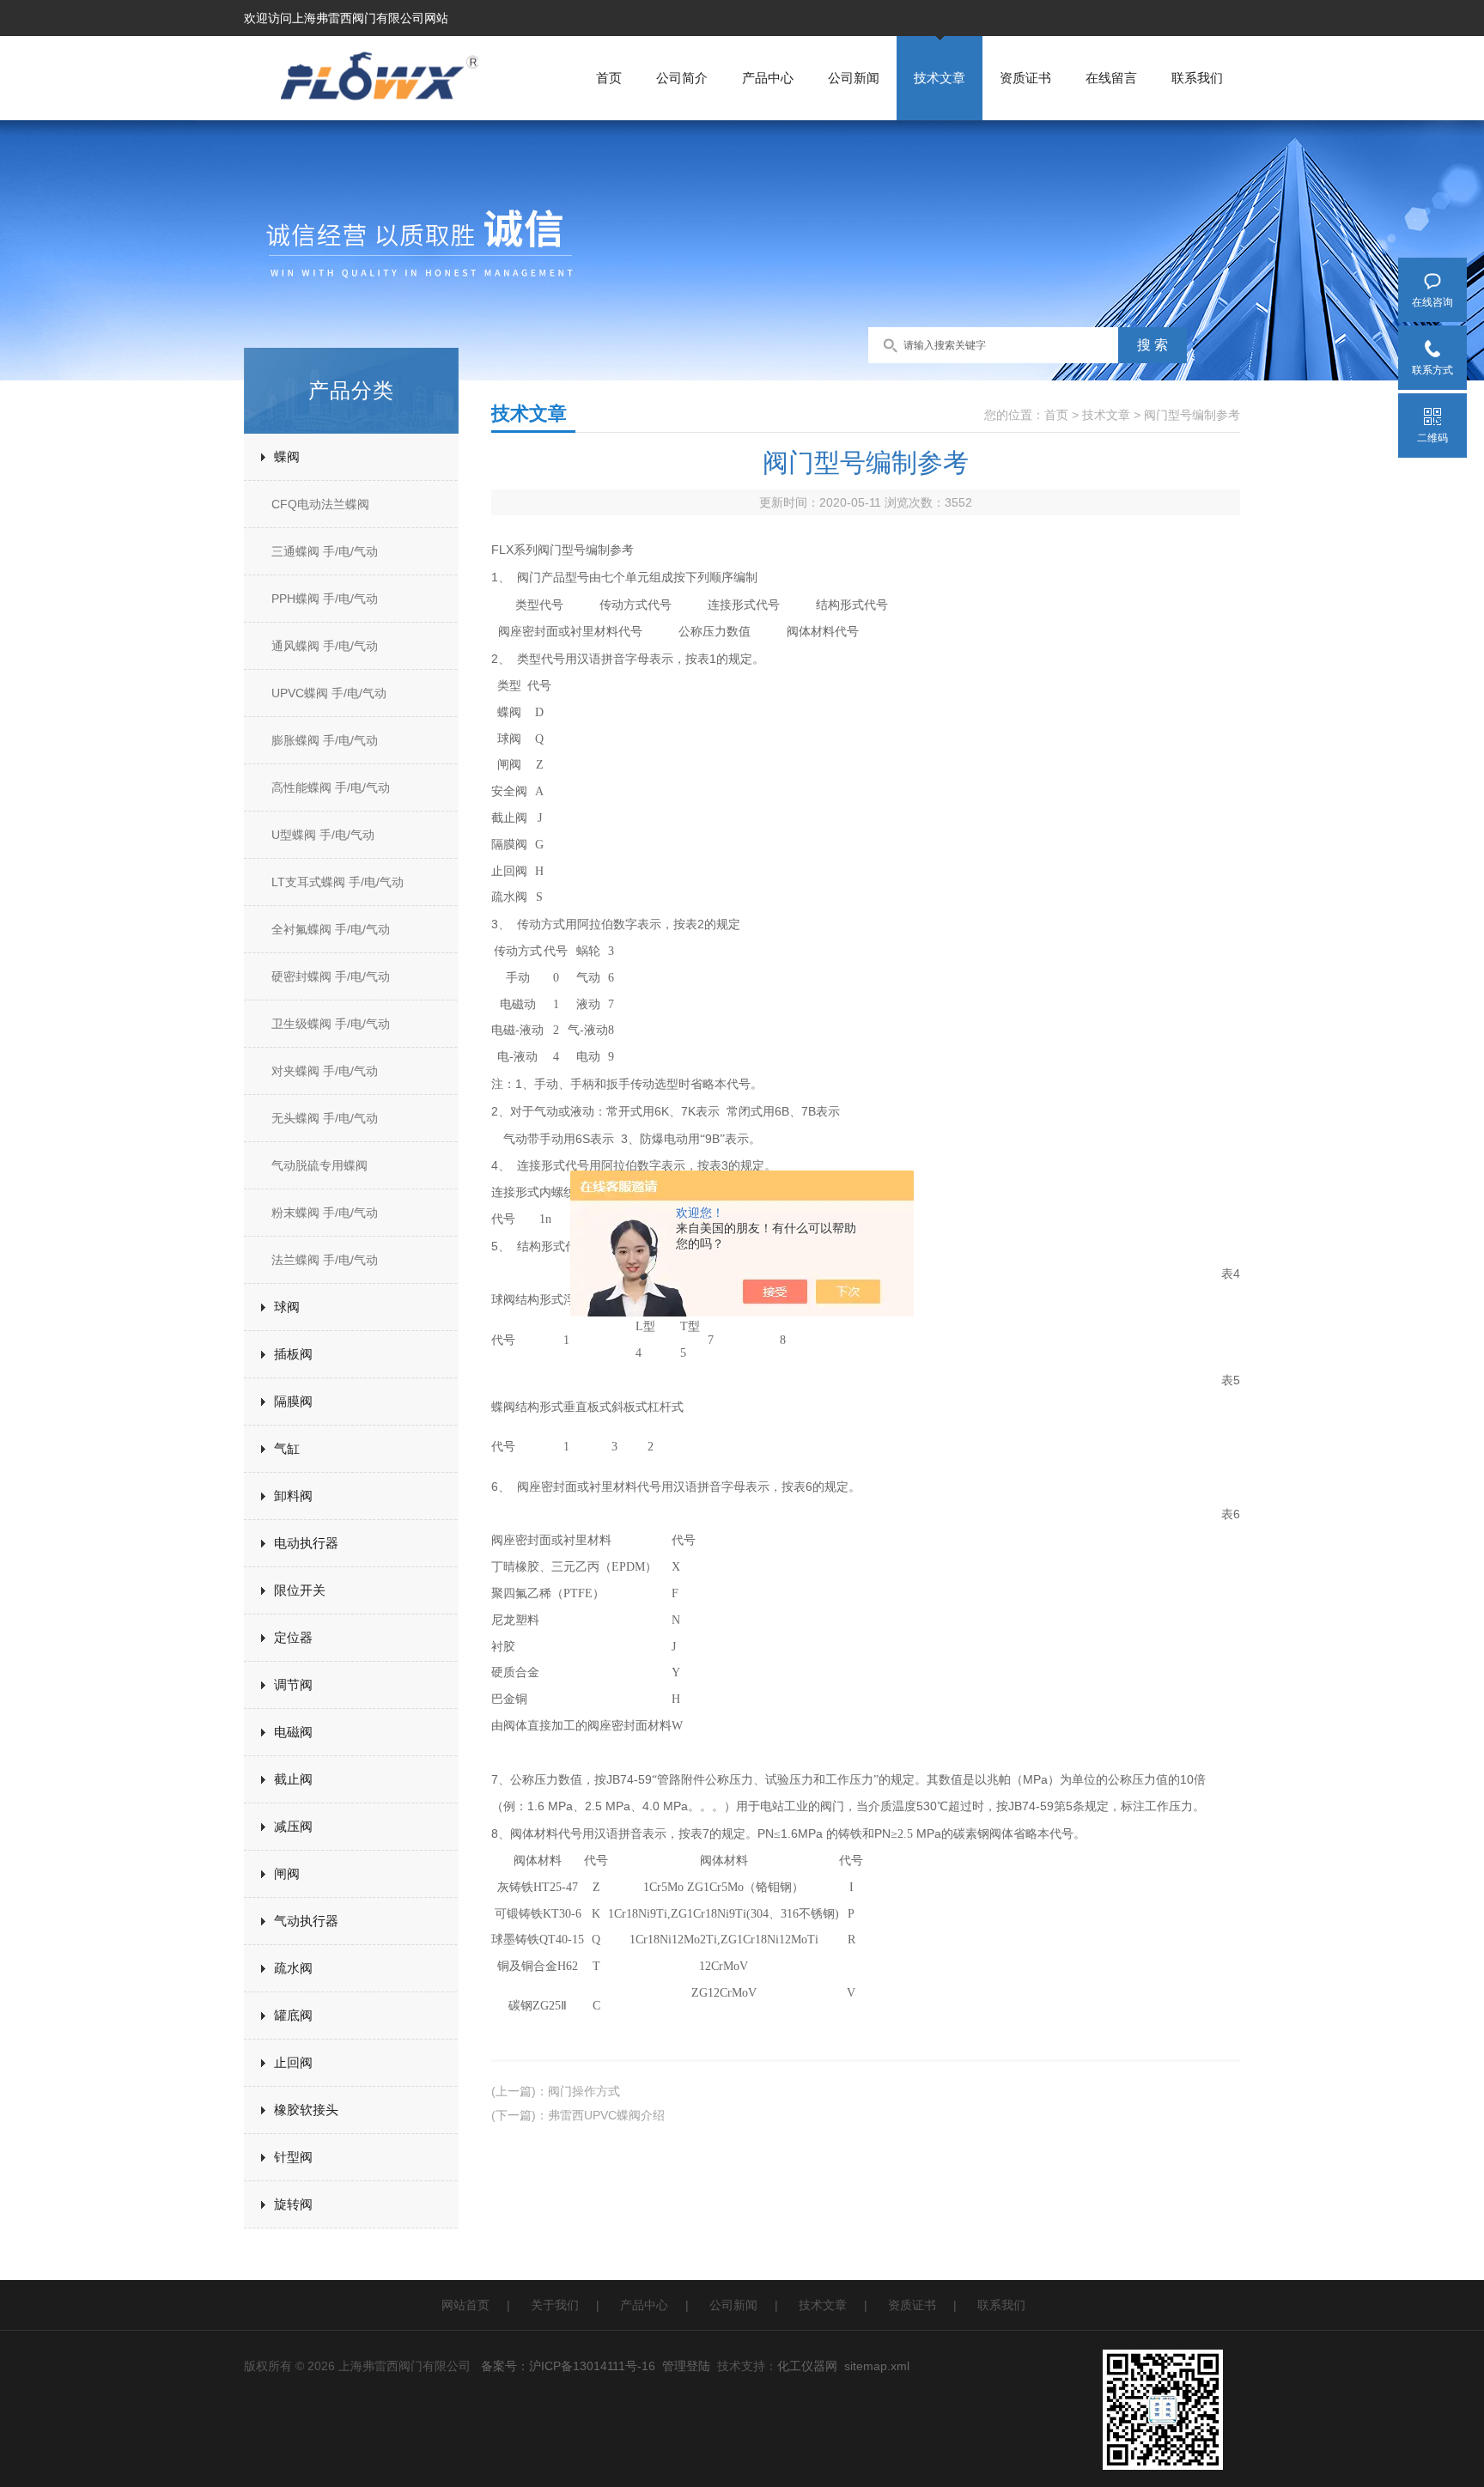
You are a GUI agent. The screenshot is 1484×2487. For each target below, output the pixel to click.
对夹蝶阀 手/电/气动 (325, 1071)
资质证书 (1025, 78)
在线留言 (1111, 78)
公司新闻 (854, 78)
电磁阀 (293, 1732)
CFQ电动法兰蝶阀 (320, 504)
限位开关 (300, 1590)
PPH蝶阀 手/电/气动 (325, 599)
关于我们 (555, 2305)
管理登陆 (686, 2366)
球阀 (287, 1307)
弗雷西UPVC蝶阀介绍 (606, 2115)
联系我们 (1197, 78)
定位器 (293, 1637)
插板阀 (293, 1354)
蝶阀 (287, 456)
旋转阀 (293, 2204)
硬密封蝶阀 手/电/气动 (331, 976)
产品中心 (768, 78)
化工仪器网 (807, 2366)
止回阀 (293, 2062)
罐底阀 (293, 2015)
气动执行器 (306, 1921)
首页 (609, 78)
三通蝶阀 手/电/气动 (325, 551)
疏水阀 (293, 1968)
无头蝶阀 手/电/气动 (325, 1118)
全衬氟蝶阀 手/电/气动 (331, 929)
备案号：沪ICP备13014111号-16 (568, 2366)
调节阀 (293, 1684)
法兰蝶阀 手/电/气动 (325, 1260)
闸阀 (287, 1873)
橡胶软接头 (306, 2110)
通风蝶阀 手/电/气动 (325, 646)
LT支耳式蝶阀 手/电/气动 (338, 882)
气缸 (287, 1448)
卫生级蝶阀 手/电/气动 (331, 1024)
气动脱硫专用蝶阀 (319, 1165)
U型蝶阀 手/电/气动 (323, 835)
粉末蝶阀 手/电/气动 (325, 1213)
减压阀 (293, 1826)
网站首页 (465, 2305)
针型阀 (293, 2157)
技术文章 (940, 78)
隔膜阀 (293, 1401)
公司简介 (682, 78)
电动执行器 (306, 1543)
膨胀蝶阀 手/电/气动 (325, 740)
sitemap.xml (877, 2366)
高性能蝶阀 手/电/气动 (331, 787)
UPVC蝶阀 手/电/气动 (329, 693)
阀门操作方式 (584, 2091)
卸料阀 (293, 1496)
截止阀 (293, 1779)
